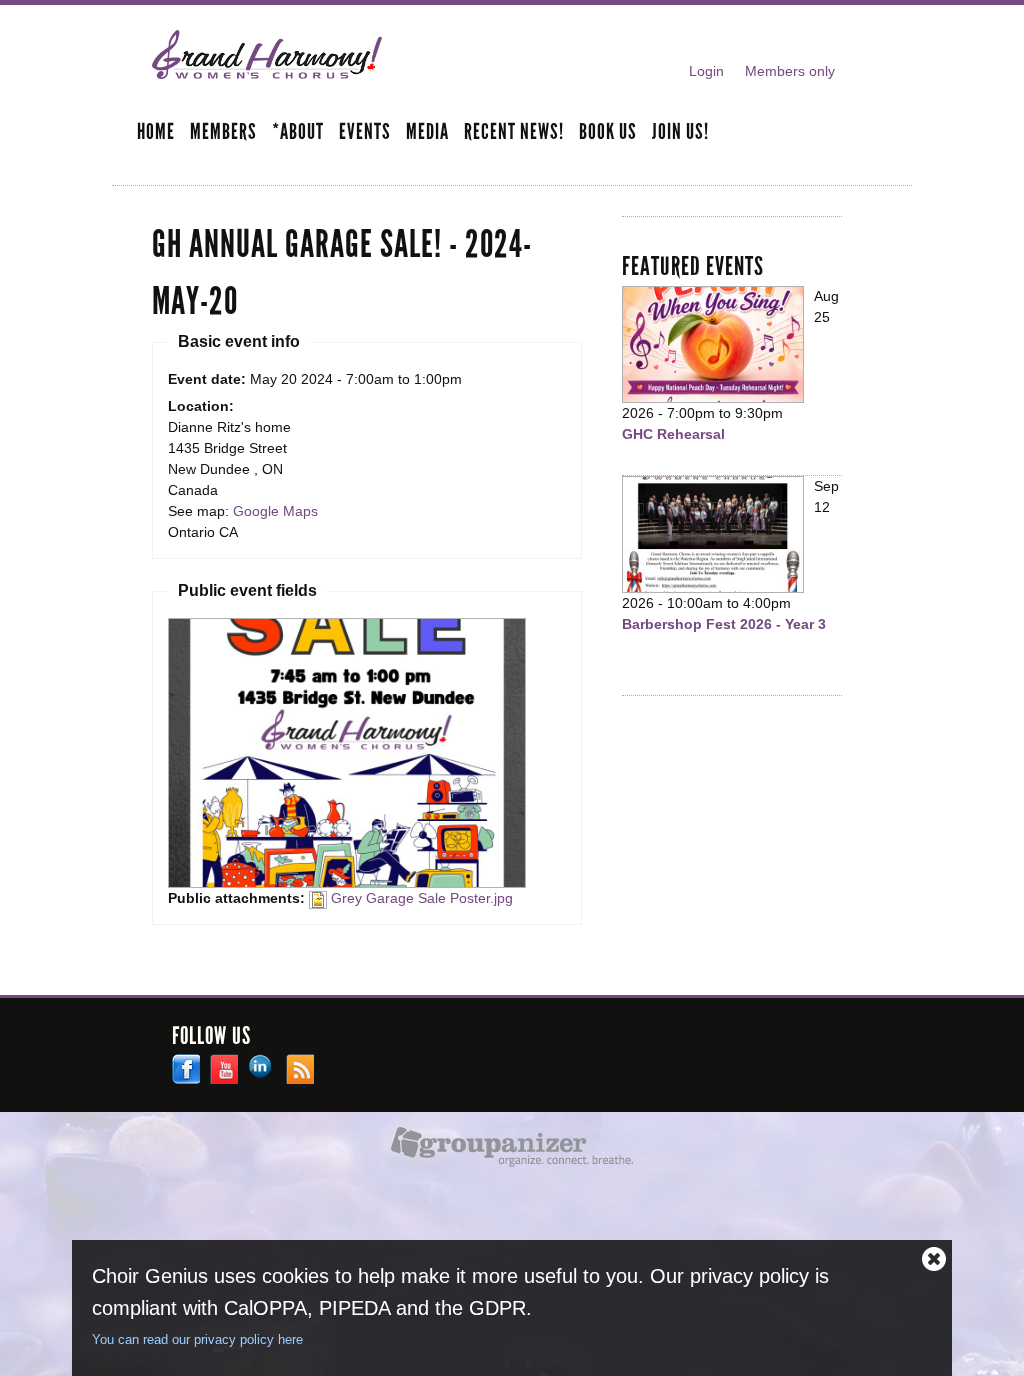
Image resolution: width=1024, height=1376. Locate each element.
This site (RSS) (300, 1069)
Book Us (608, 133)
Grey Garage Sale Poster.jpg (422, 898)
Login (706, 71)
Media (427, 133)
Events (365, 133)
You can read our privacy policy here (197, 1339)
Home (156, 133)
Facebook (186, 1069)
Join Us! (680, 133)
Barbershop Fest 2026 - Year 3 (724, 624)
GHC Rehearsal (673, 434)
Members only (790, 71)
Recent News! (514, 133)
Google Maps (275, 511)
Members (223, 133)
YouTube (224, 1069)
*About (298, 133)
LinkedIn (262, 1069)
